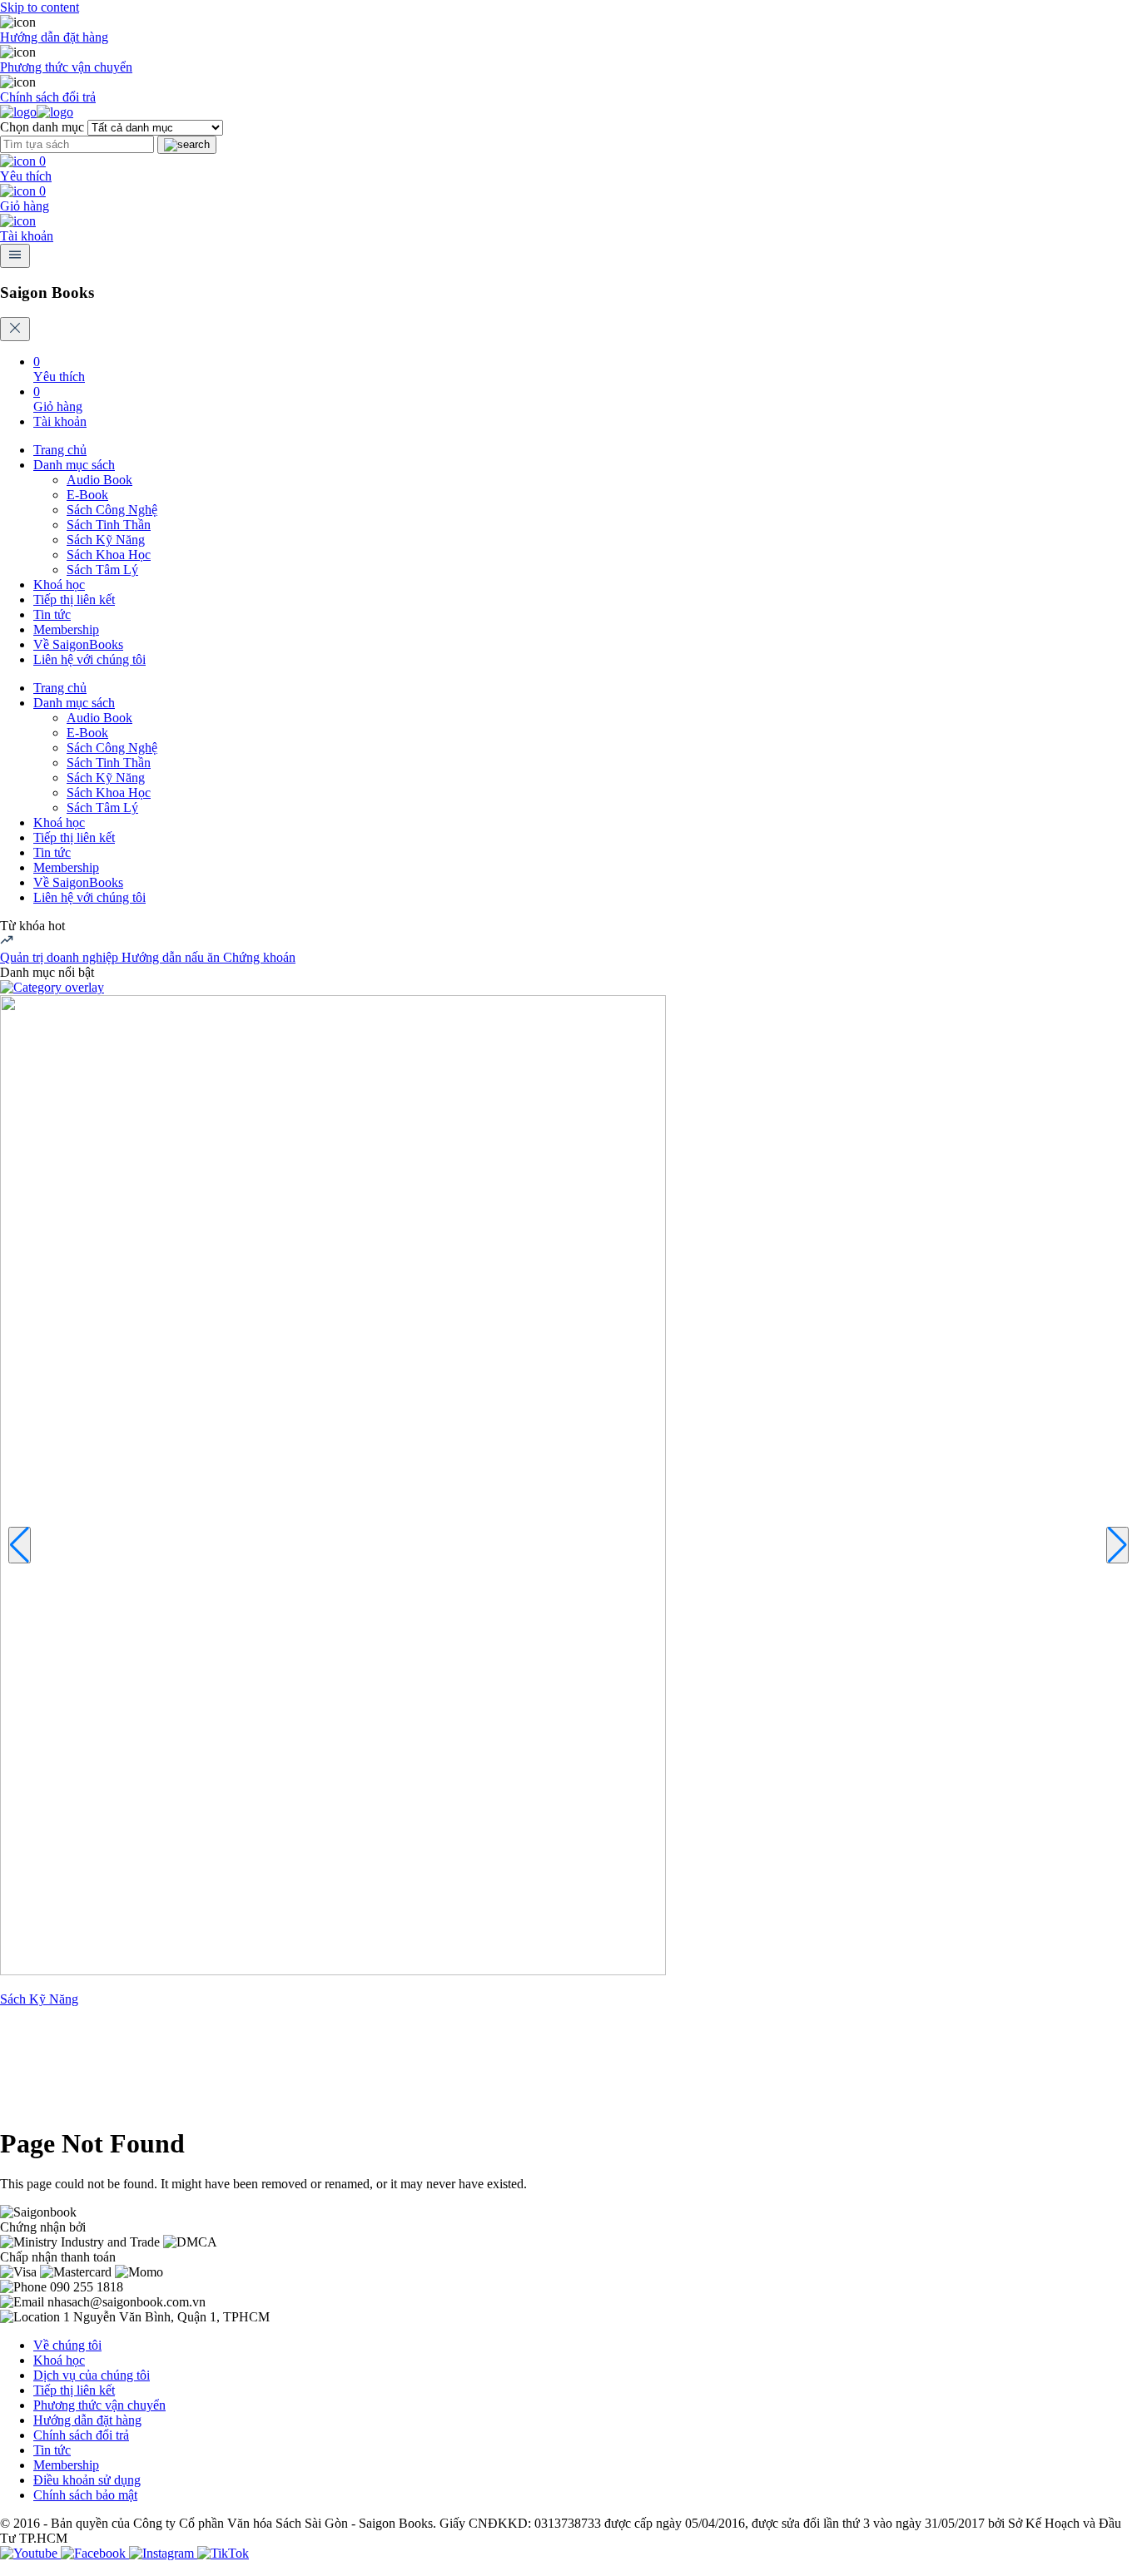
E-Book (87, 495)
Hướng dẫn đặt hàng (54, 37)
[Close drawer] (15, 329)
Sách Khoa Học (109, 555)
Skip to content (40, 7)
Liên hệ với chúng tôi (89, 659)
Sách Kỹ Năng (106, 540)
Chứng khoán (259, 957)
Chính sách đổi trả (48, 97)
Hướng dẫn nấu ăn (172, 957)
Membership (66, 629)
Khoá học (59, 585)
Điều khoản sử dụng (87, 2480)
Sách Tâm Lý (102, 570)
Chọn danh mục (42, 127)
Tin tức (52, 614)
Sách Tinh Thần (109, 525)
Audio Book (99, 480)
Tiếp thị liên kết (74, 599)
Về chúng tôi (67, 2345)
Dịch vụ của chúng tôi (92, 2375)
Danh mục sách (74, 465)
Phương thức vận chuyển (66, 67)
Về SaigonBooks (78, 644)
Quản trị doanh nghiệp (61, 957)
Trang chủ (60, 450)
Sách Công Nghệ (112, 510)
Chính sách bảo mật (85, 2495)
